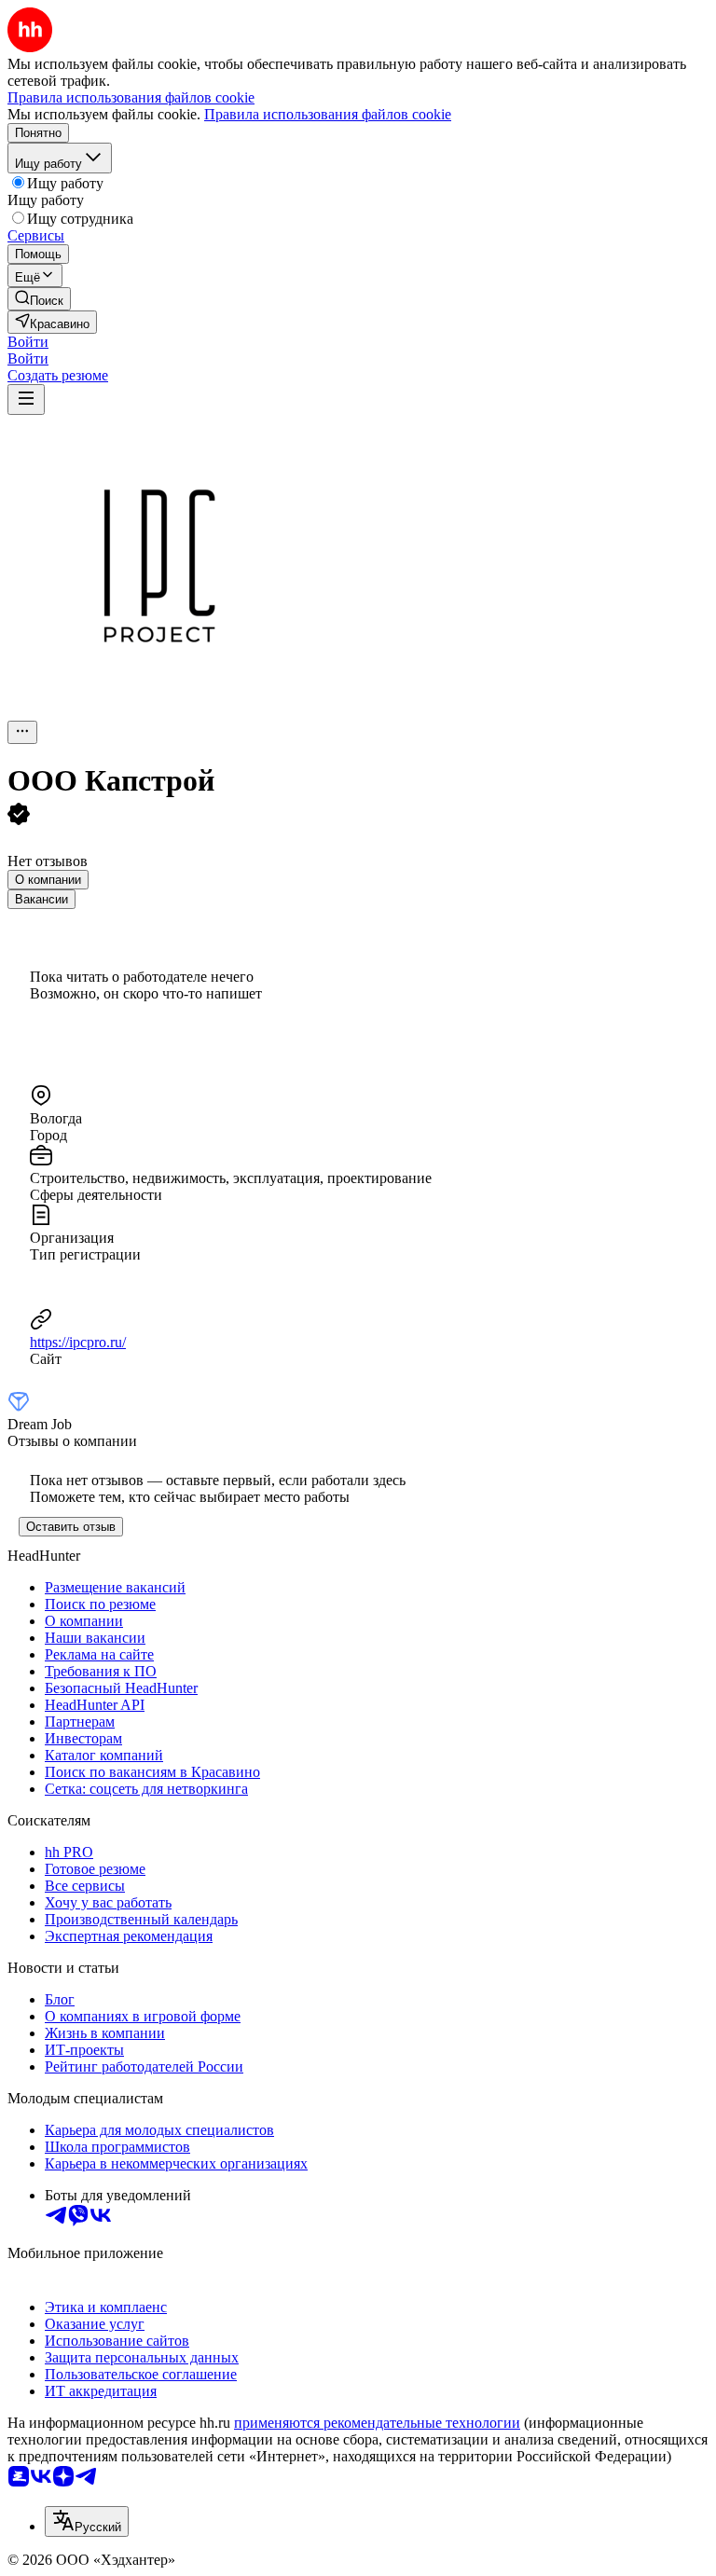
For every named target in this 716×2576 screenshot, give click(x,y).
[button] (28, 342)
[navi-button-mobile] (26, 399)
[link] (39, 299)
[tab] (48, 880)
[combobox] (87, 2521)
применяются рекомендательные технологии (377, 2423)
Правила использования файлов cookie (328, 114)
